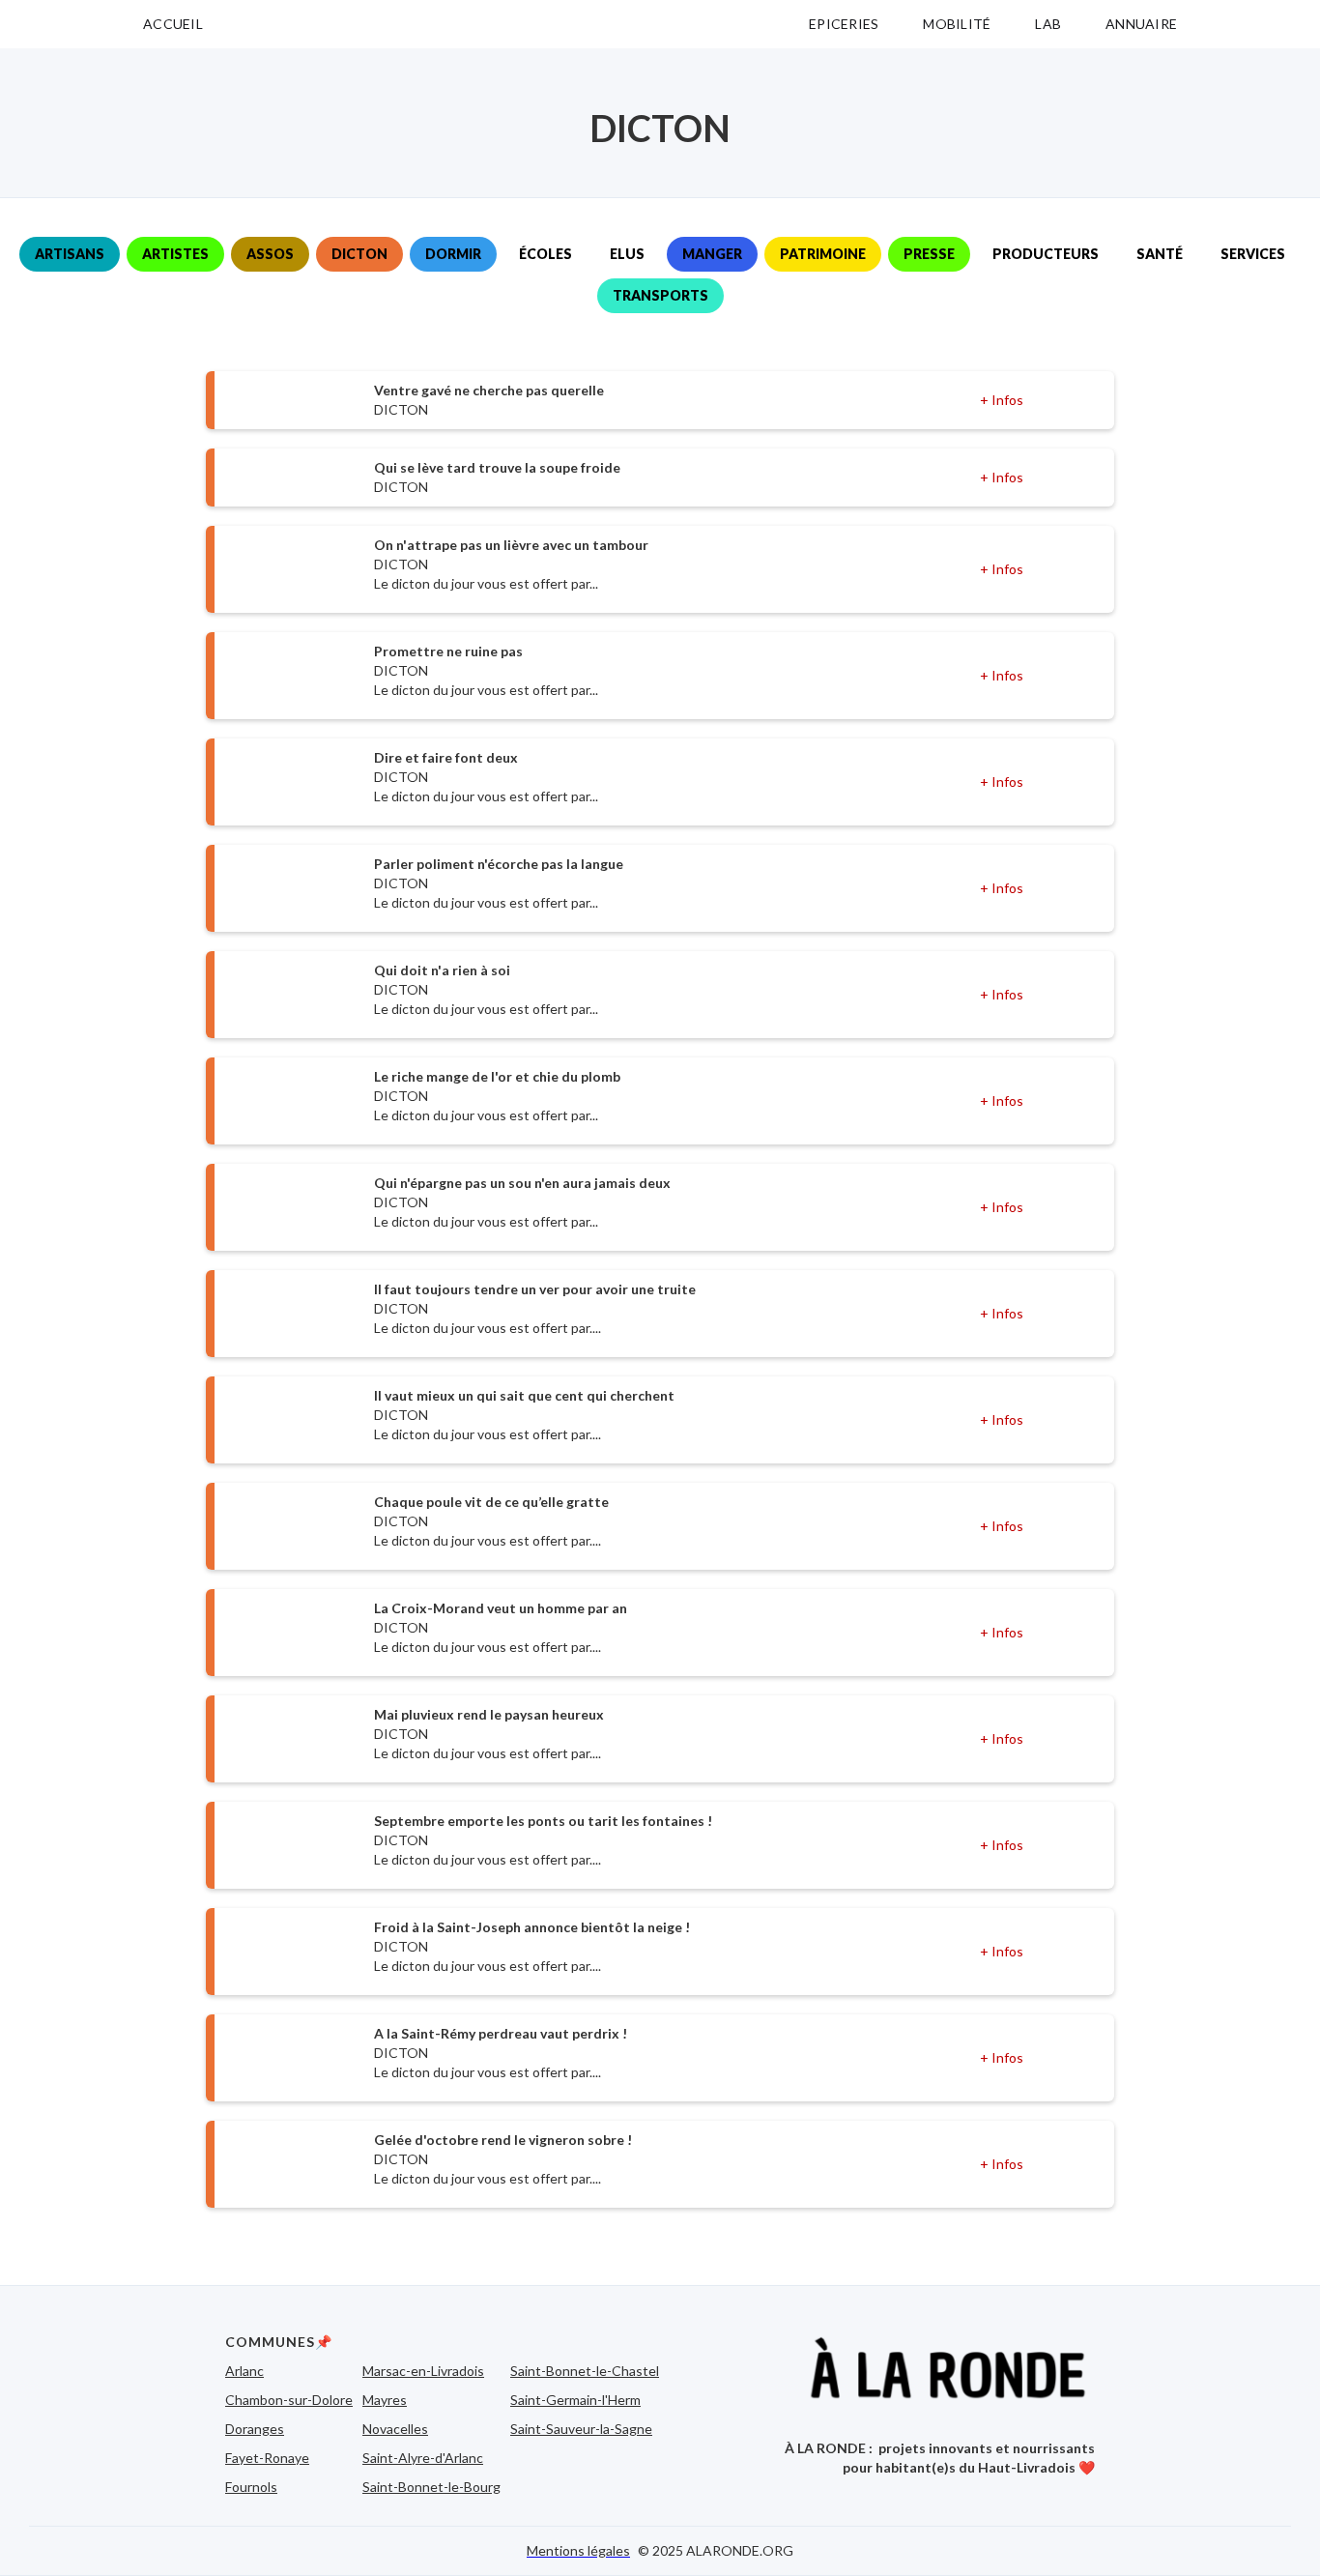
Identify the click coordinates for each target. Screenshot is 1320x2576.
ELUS (627, 254)
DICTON (359, 254)
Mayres (385, 2400)
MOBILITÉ (957, 24)
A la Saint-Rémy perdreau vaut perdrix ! (501, 2033)
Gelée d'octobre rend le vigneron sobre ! (503, 2140)
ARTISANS (70, 254)
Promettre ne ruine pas (448, 651)
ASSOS (270, 254)
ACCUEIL (173, 24)
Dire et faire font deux (446, 757)
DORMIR (453, 254)
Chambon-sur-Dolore (289, 2400)
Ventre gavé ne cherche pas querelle (489, 390)
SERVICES (1253, 254)
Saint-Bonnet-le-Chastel (585, 2371)
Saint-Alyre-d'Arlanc (423, 2458)
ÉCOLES (545, 254)
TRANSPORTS (660, 295)
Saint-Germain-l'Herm (575, 2400)
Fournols (251, 2487)
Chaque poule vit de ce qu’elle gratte (491, 1502)
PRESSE (929, 254)
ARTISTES (175, 254)
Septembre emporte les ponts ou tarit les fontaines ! (543, 1821)
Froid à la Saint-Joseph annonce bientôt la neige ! (532, 1927)
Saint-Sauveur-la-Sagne (581, 2429)
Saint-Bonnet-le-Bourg (431, 2487)
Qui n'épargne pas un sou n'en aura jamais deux (522, 1183)
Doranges (255, 2429)
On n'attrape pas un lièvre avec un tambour (511, 545)
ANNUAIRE (1141, 24)
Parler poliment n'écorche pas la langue (499, 864)
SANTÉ (1160, 254)
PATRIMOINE (823, 254)
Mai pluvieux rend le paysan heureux (489, 1714)
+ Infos (1002, 400)
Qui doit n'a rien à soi (442, 970)
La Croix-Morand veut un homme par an (501, 1608)
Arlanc (244, 2371)
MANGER (712, 254)
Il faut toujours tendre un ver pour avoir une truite (535, 1289)
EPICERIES (844, 24)
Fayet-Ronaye (267, 2458)
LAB (1048, 24)
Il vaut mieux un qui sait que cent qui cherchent (524, 1395)
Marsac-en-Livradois (423, 2371)
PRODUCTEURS (1046, 254)
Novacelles (395, 2429)
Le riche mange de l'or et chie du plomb (497, 1076)
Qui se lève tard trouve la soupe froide (497, 467)
